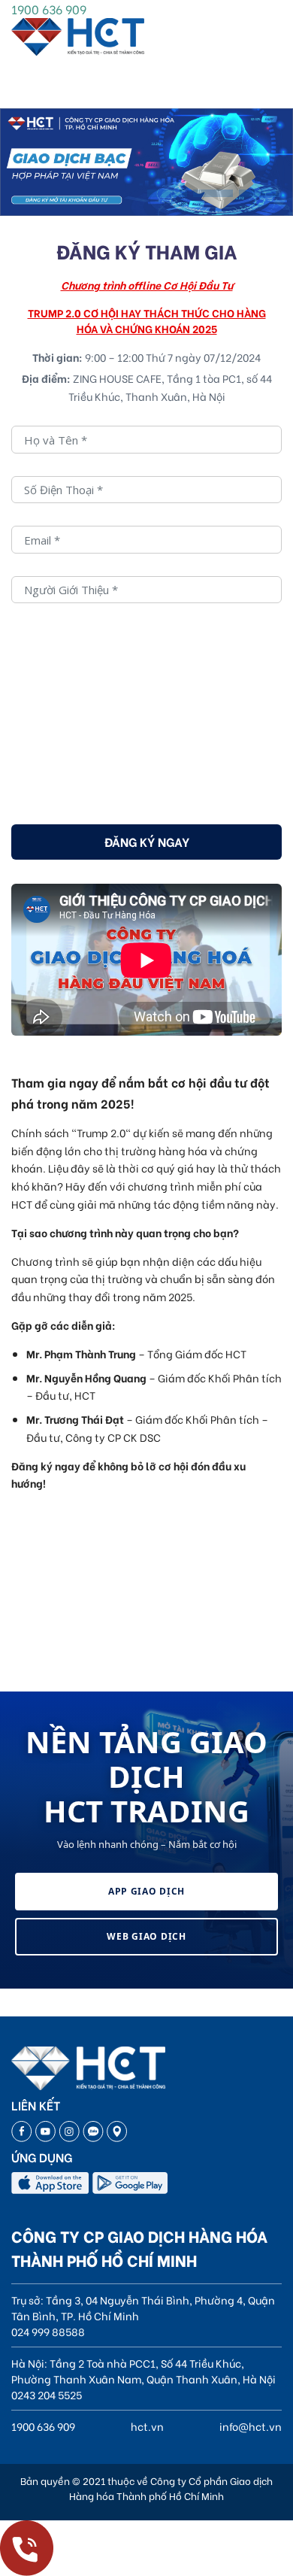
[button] (167, 193)
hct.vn (147, 2426)
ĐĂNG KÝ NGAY (147, 841)
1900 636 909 (49, 9)
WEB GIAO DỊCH (146, 1936)
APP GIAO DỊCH (146, 1891)
